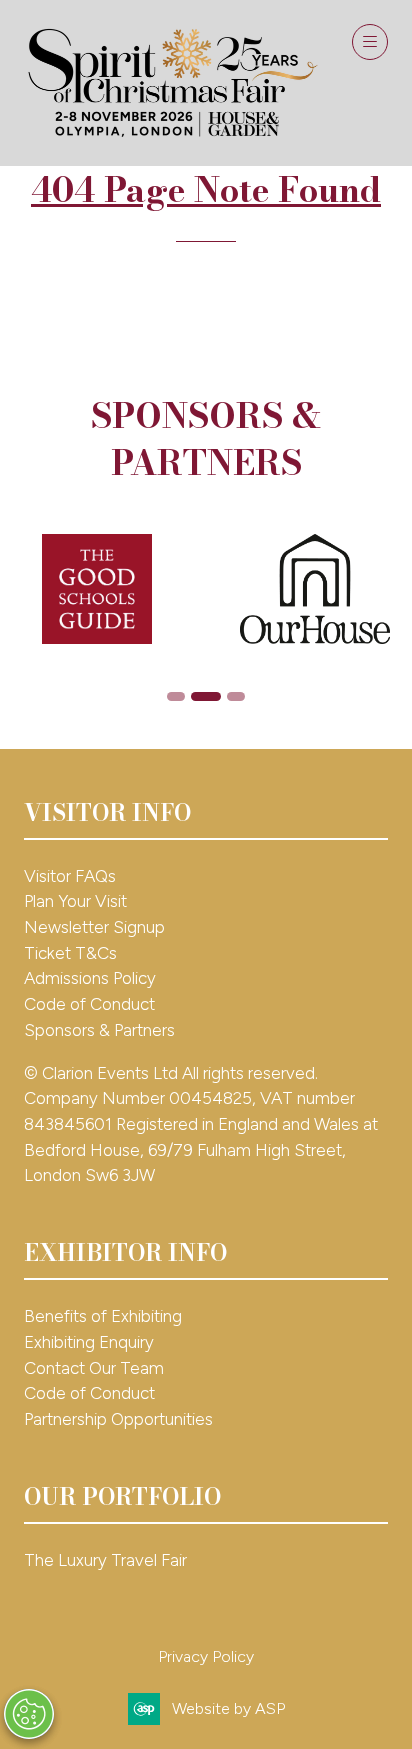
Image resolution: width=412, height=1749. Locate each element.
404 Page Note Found (206, 189)
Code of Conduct (89, 1004)
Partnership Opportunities (120, 1419)
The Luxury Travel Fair (105, 1560)
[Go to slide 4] (176, 696)
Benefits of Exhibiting (103, 1316)
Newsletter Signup (94, 927)
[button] (370, 42)
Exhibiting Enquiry (89, 1342)
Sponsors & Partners (99, 1030)
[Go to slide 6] (236, 696)
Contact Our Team (94, 1368)
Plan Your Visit (75, 901)
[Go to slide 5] (206, 696)
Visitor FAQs (70, 876)
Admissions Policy (90, 978)
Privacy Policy (206, 1656)
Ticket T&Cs (70, 953)
